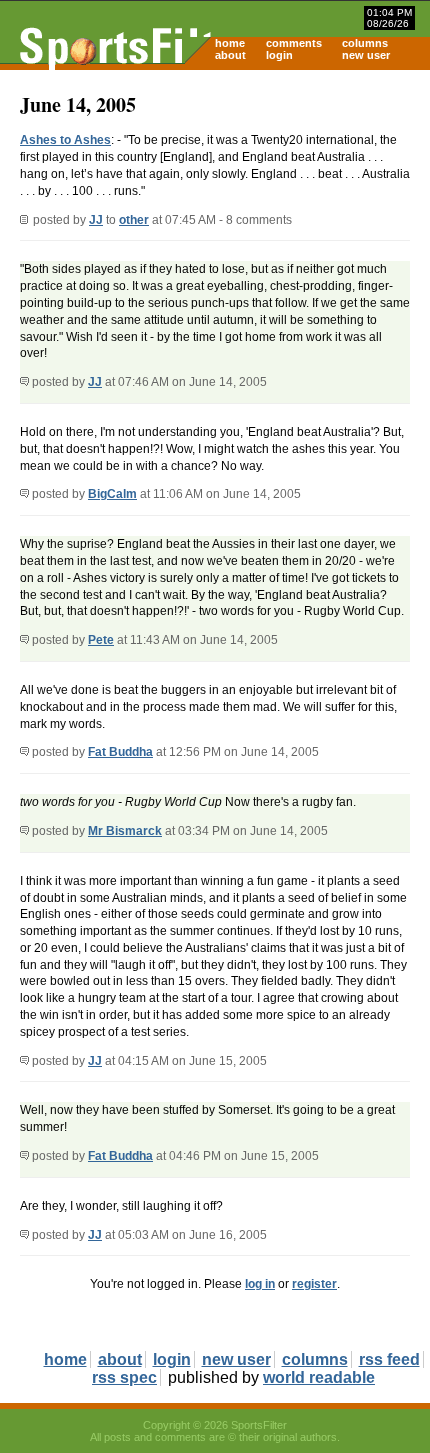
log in (260, 1284)
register (314, 1284)
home (230, 43)
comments (294, 43)
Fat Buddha (120, 752)
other (134, 220)
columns (365, 43)
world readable (319, 1377)
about (230, 55)
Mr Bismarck (125, 831)
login (279, 55)
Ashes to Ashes (65, 140)
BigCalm (112, 494)
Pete (101, 640)
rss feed (389, 1359)
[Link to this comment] (24, 382)
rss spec (124, 1377)
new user (366, 55)
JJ (96, 220)
